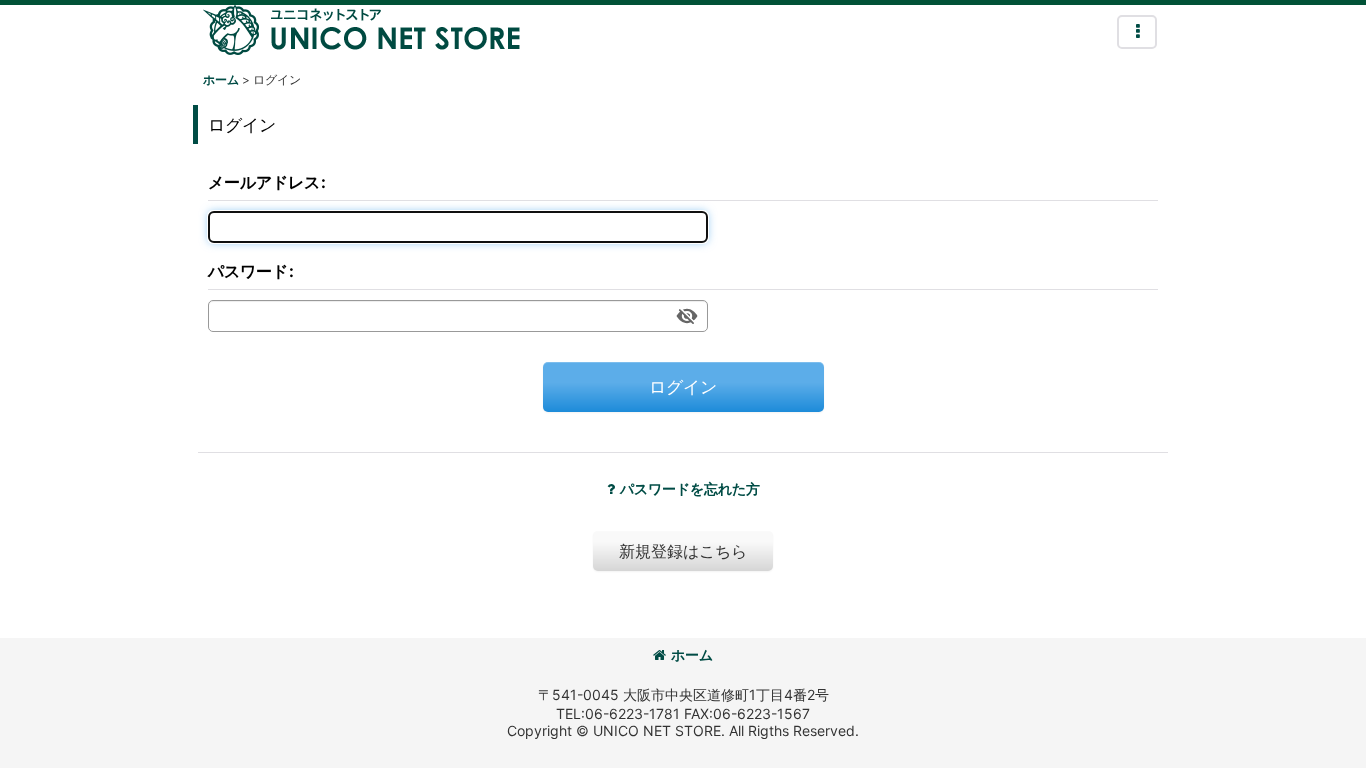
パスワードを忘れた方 (690, 488)
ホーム (692, 654)
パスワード (248, 271)
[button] (1137, 32)
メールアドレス (264, 182)
